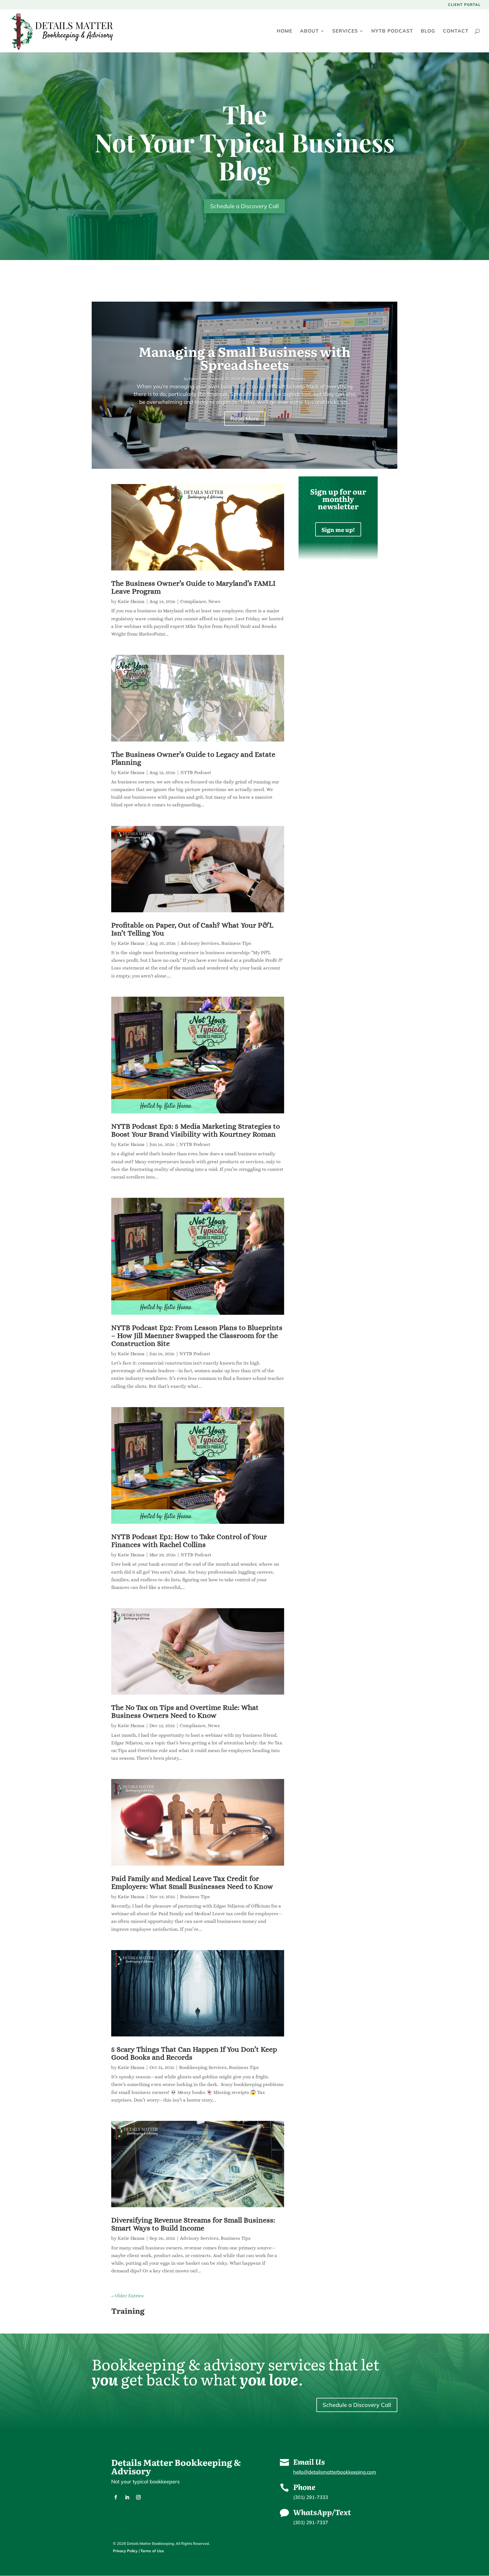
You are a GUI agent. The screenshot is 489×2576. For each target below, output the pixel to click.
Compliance (193, 601)
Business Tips (254, 379)
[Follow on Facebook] (116, 2497)
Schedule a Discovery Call (244, 206)
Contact (456, 31)
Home (285, 31)
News (214, 601)
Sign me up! (338, 529)
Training (274, 379)
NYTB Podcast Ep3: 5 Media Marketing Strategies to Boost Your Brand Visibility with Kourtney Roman (196, 1130)
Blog (428, 31)
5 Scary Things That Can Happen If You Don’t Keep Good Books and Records (194, 2053)
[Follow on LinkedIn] (127, 2497)
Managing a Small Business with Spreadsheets (245, 358)
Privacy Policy (125, 2551)
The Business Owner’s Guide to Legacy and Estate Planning (193, 758)
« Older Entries (127, 2296)
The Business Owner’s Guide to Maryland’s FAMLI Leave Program (193, 587)
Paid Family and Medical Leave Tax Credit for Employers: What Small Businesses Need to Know (192, 1882)
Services (345, 31)
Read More (245, 418)
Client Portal (464, 5)
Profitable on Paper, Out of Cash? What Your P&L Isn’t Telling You (192, 929)
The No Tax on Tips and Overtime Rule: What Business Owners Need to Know (185, 1711)
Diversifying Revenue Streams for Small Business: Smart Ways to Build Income (193, 2224)
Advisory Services (200, 943)
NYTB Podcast (392, 31)
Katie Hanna (200, 379)
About (309, 31)
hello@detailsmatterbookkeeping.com (335, 2472)
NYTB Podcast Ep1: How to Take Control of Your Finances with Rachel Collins (189, 1541)
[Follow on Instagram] (138, 2497)
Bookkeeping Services (203, 2067)
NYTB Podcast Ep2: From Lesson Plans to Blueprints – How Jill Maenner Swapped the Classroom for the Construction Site (197, 1335)
